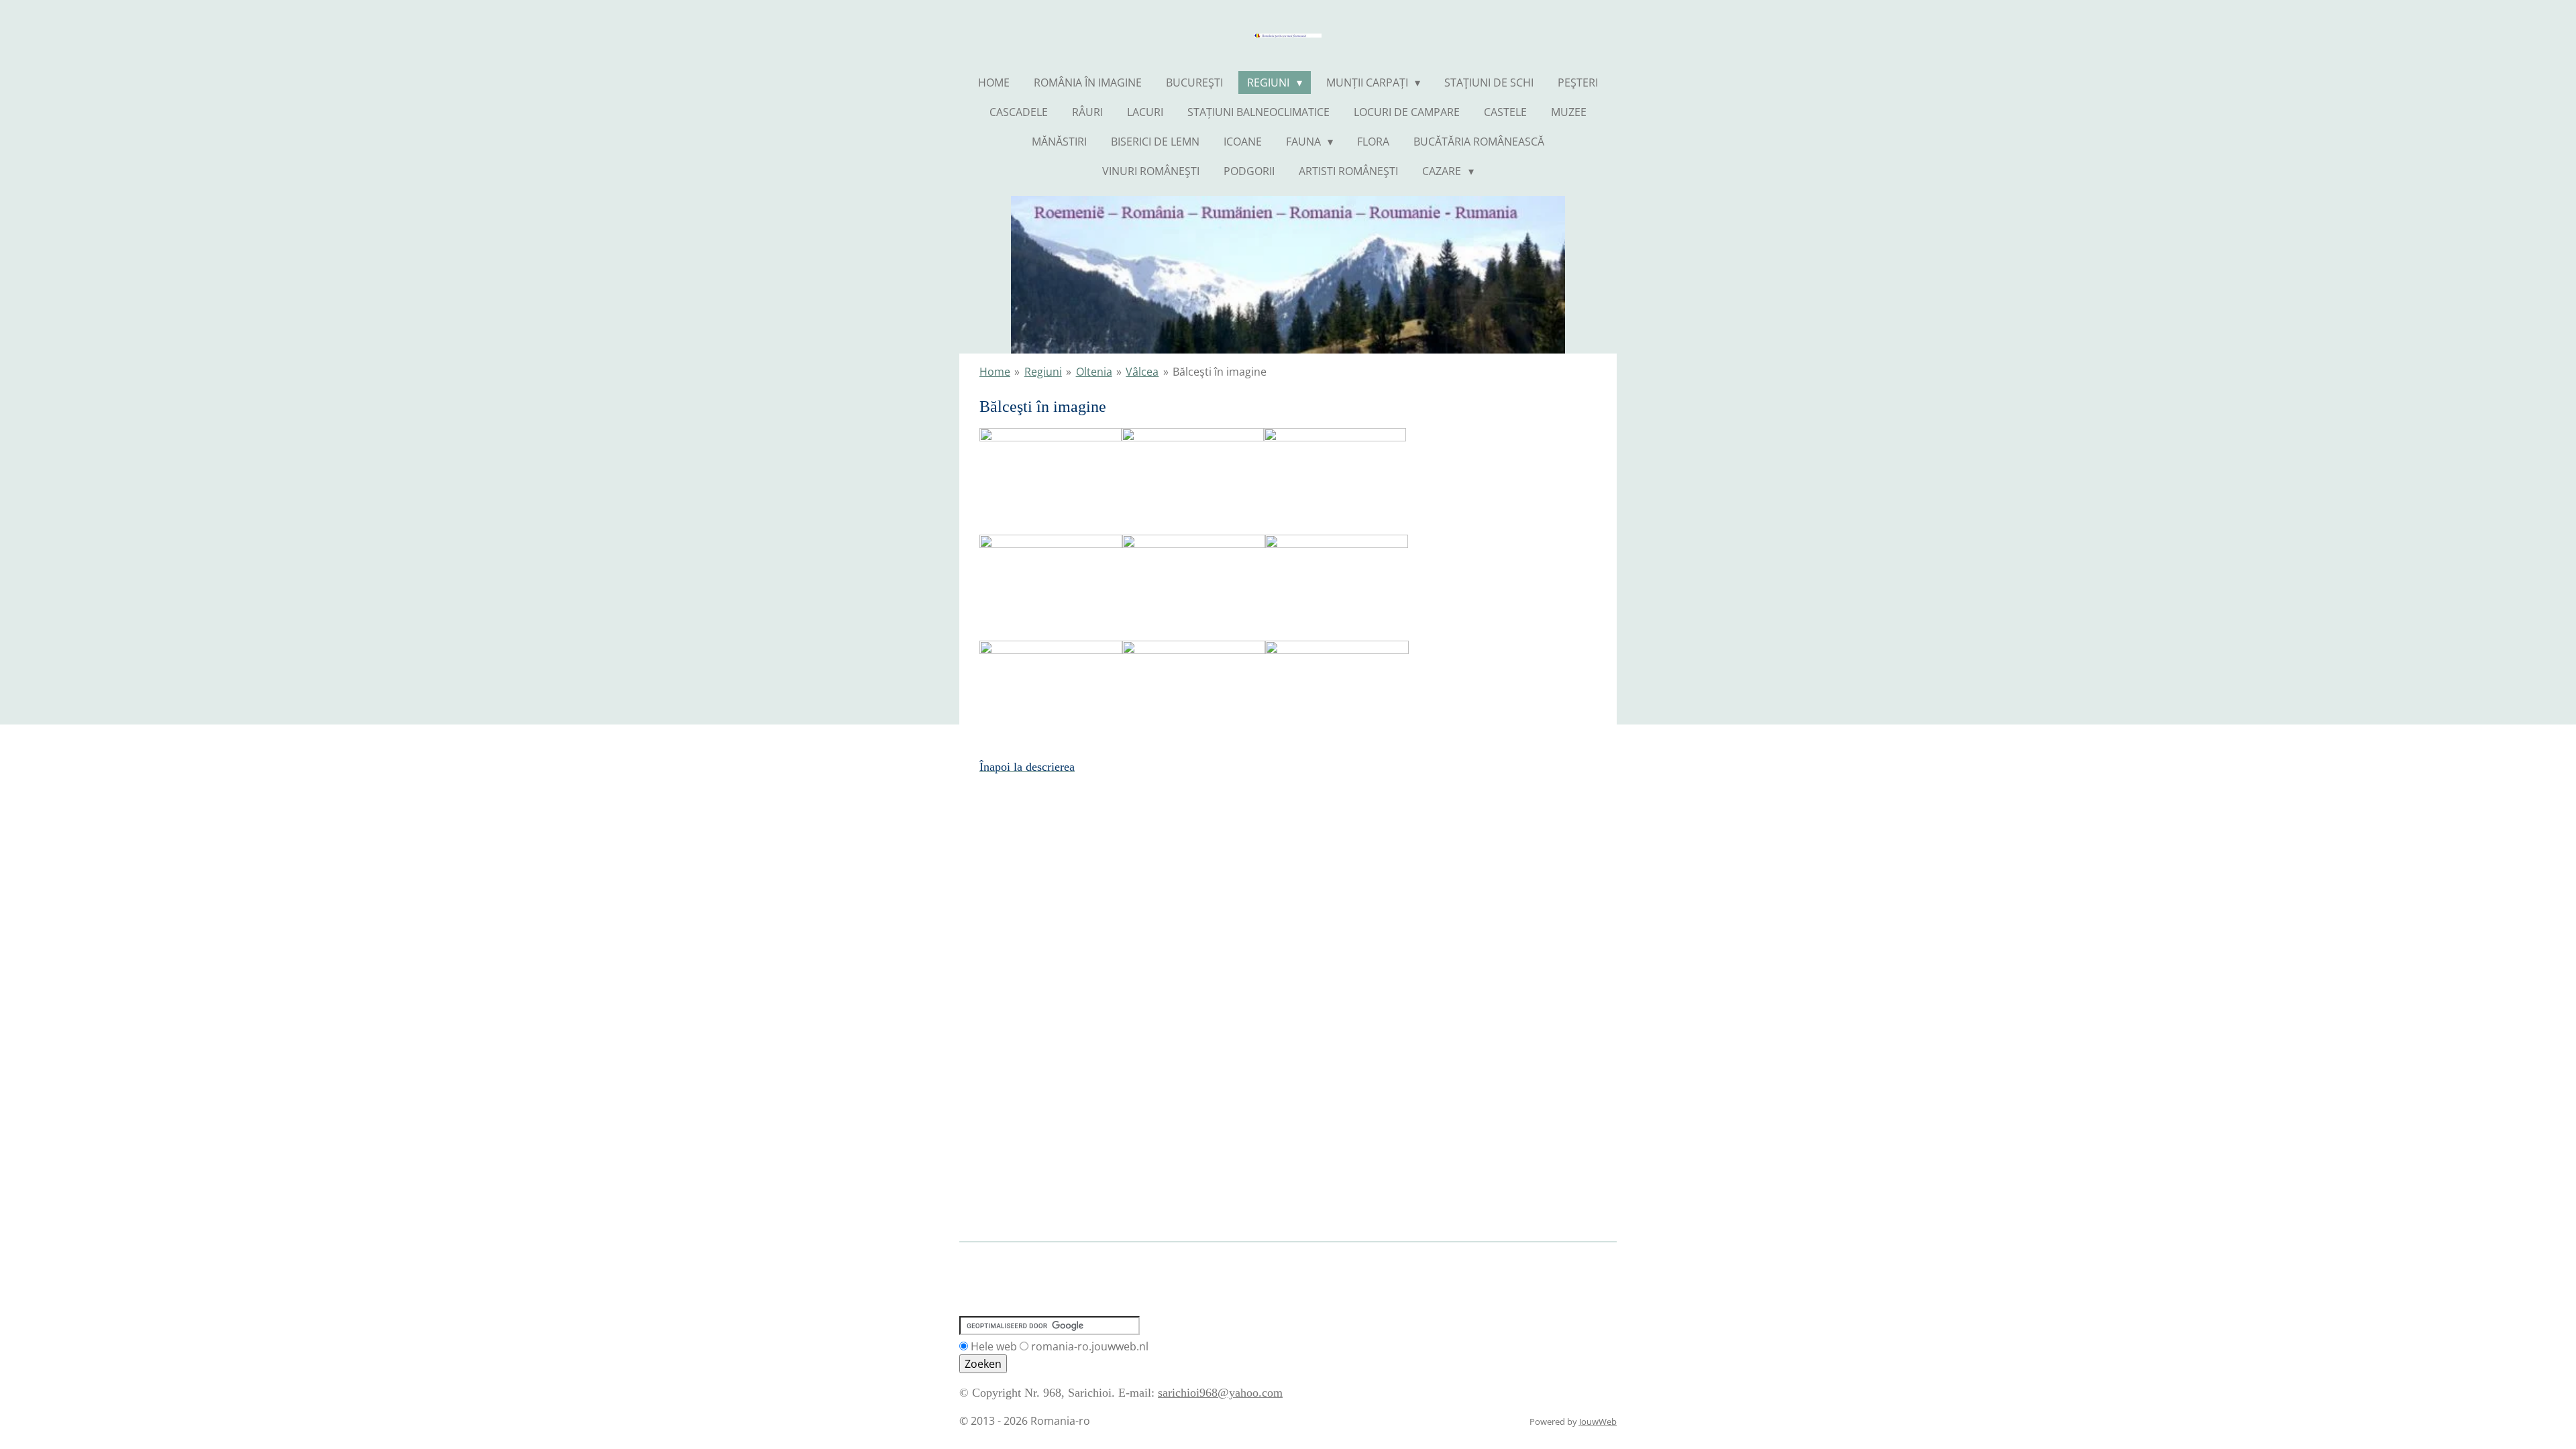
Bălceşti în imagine (1220, 372)
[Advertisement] (1203, 1270)
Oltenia (1094, 372)
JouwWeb (1598, 1421)
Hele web (994, 1346)
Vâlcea (1142, 372)
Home (995, 372)
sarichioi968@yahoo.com (1220, 1393)
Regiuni (1043, 372)
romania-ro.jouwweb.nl (1090, 1346)
